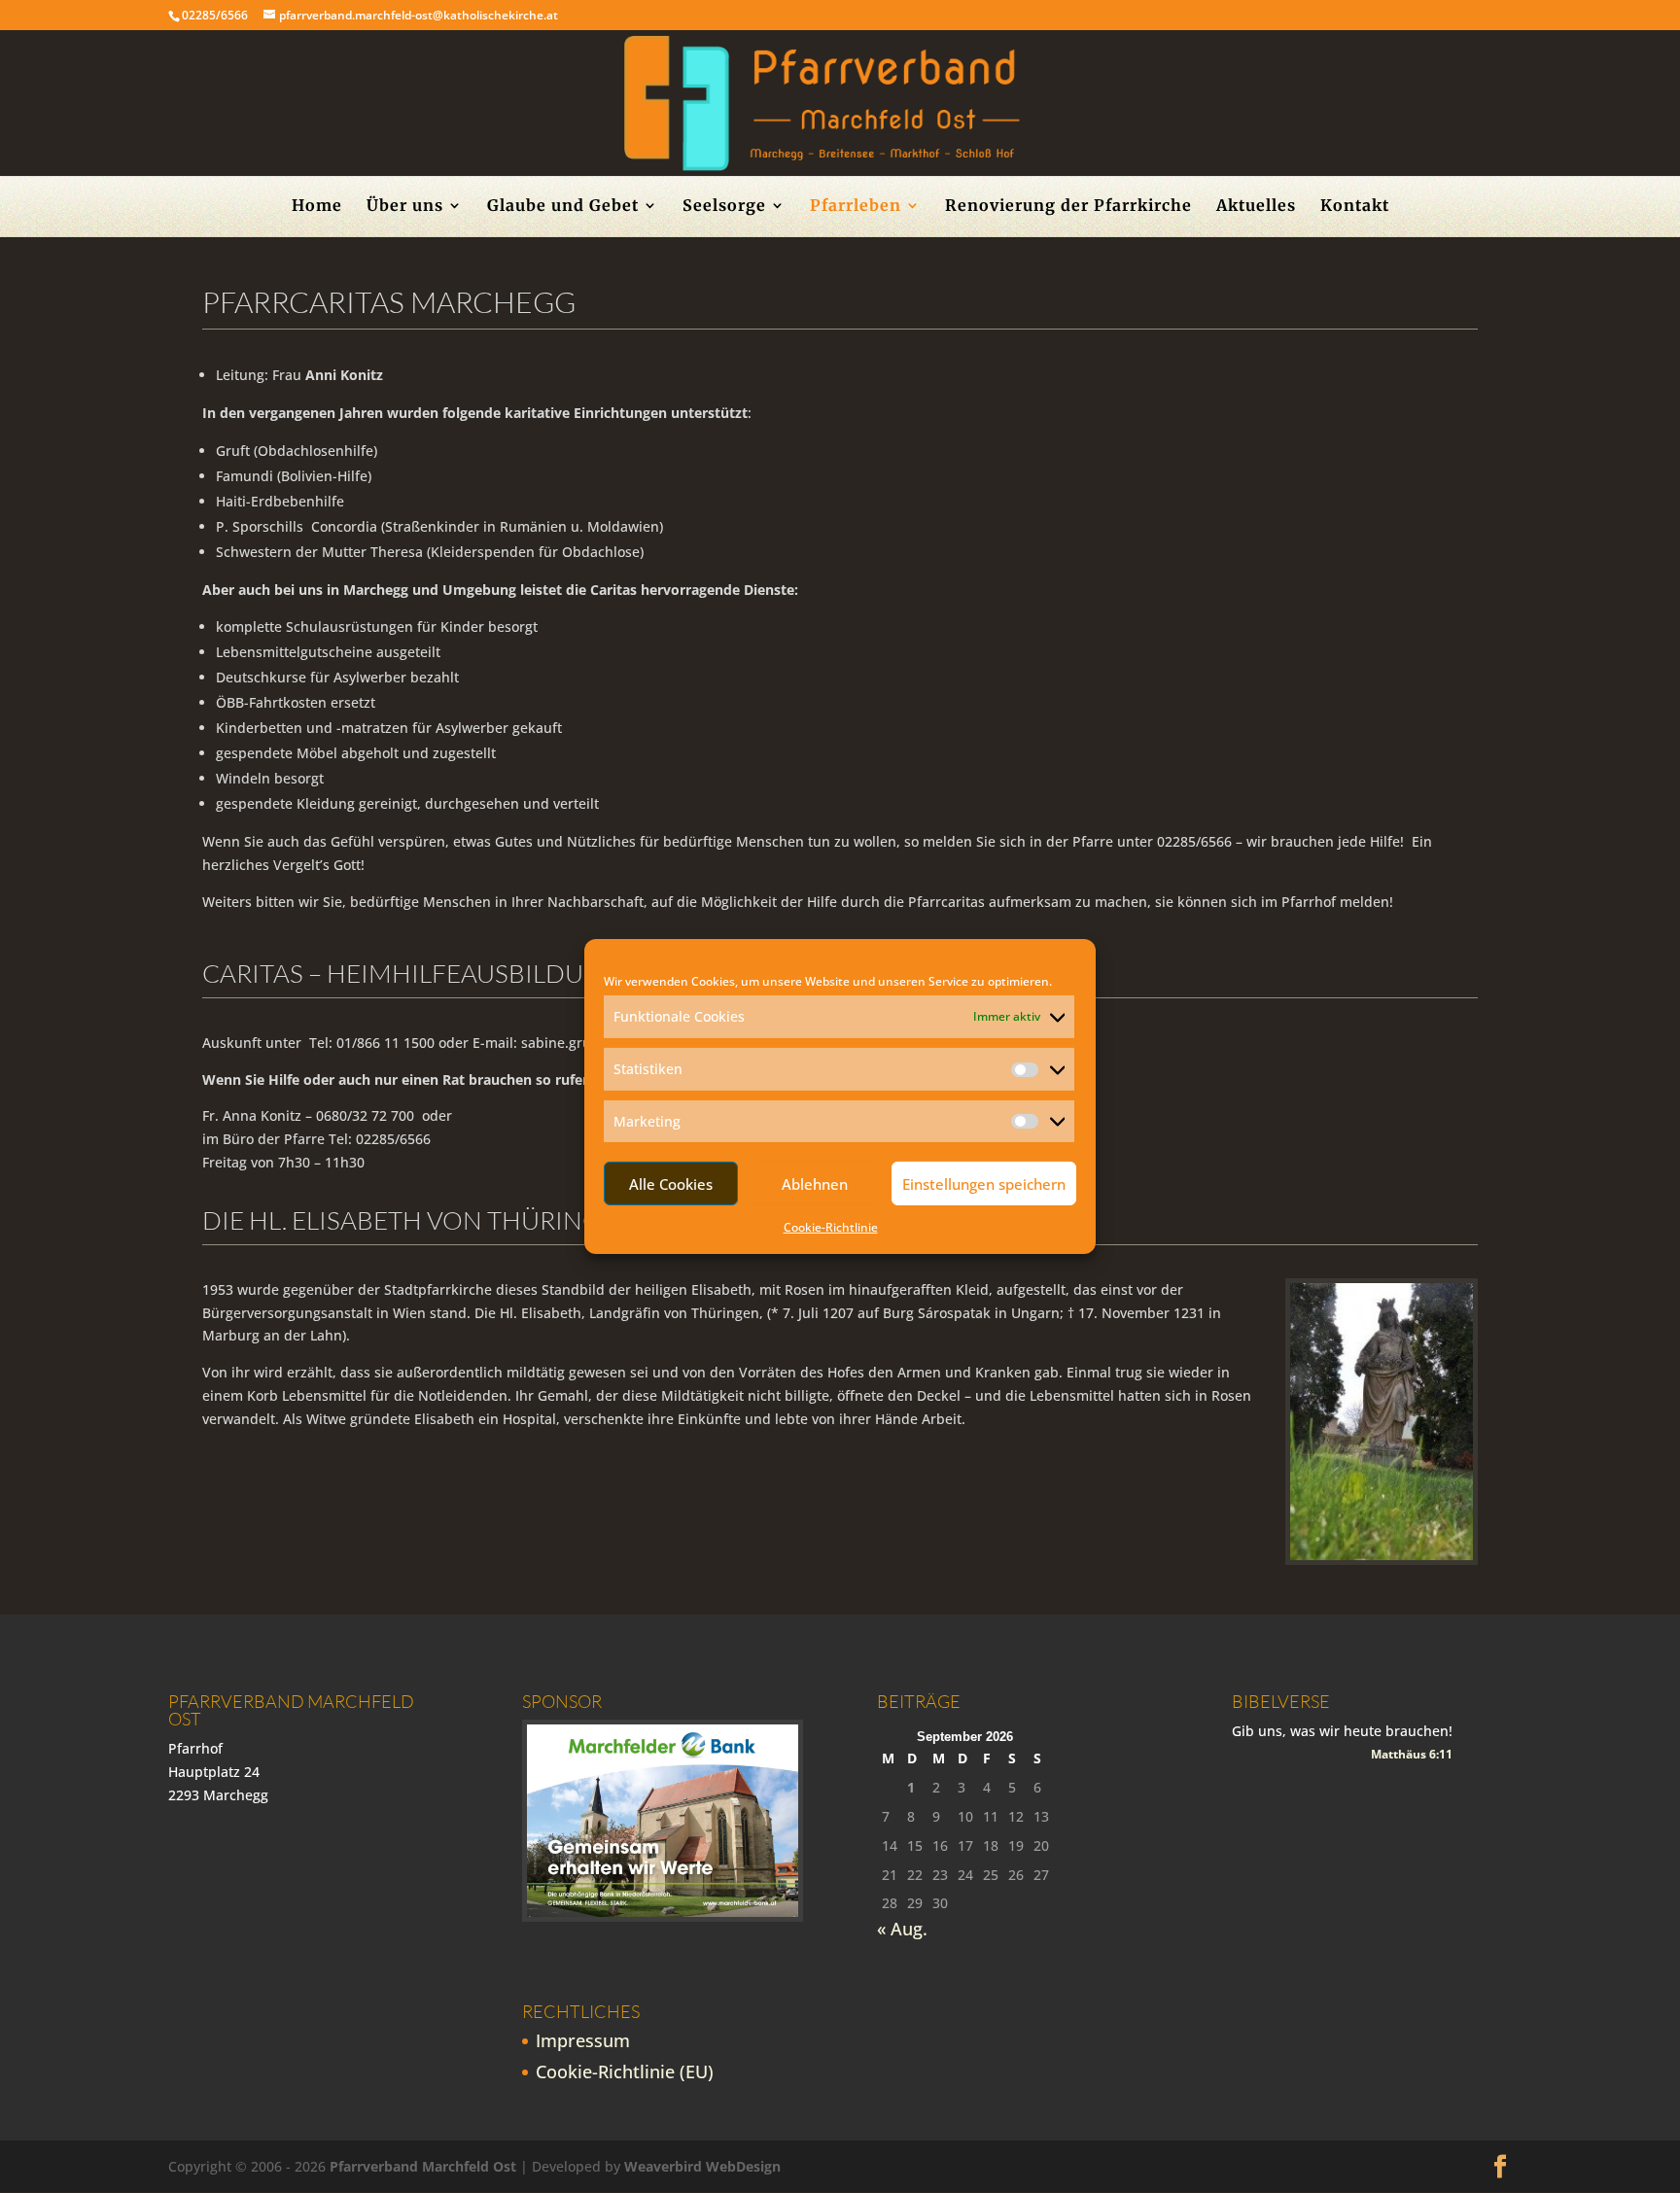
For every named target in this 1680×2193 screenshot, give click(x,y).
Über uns (405, 207)
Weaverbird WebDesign (702, 2166)
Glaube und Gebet (563, 207)
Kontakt (1355, 207)
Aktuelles (1256, 207)
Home (317, 207)
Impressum (583, 2040)
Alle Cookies (671, 1184)
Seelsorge (724, 207)
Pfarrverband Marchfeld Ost (423, 2166)
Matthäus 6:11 (1412, 1754)
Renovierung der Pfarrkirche (1068, 207)
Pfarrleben (856, 207)
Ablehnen (815, 1184)
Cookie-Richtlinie (831, 1227)
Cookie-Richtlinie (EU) (625, 2071)
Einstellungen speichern (984, 1184)
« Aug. (902, 1929)
